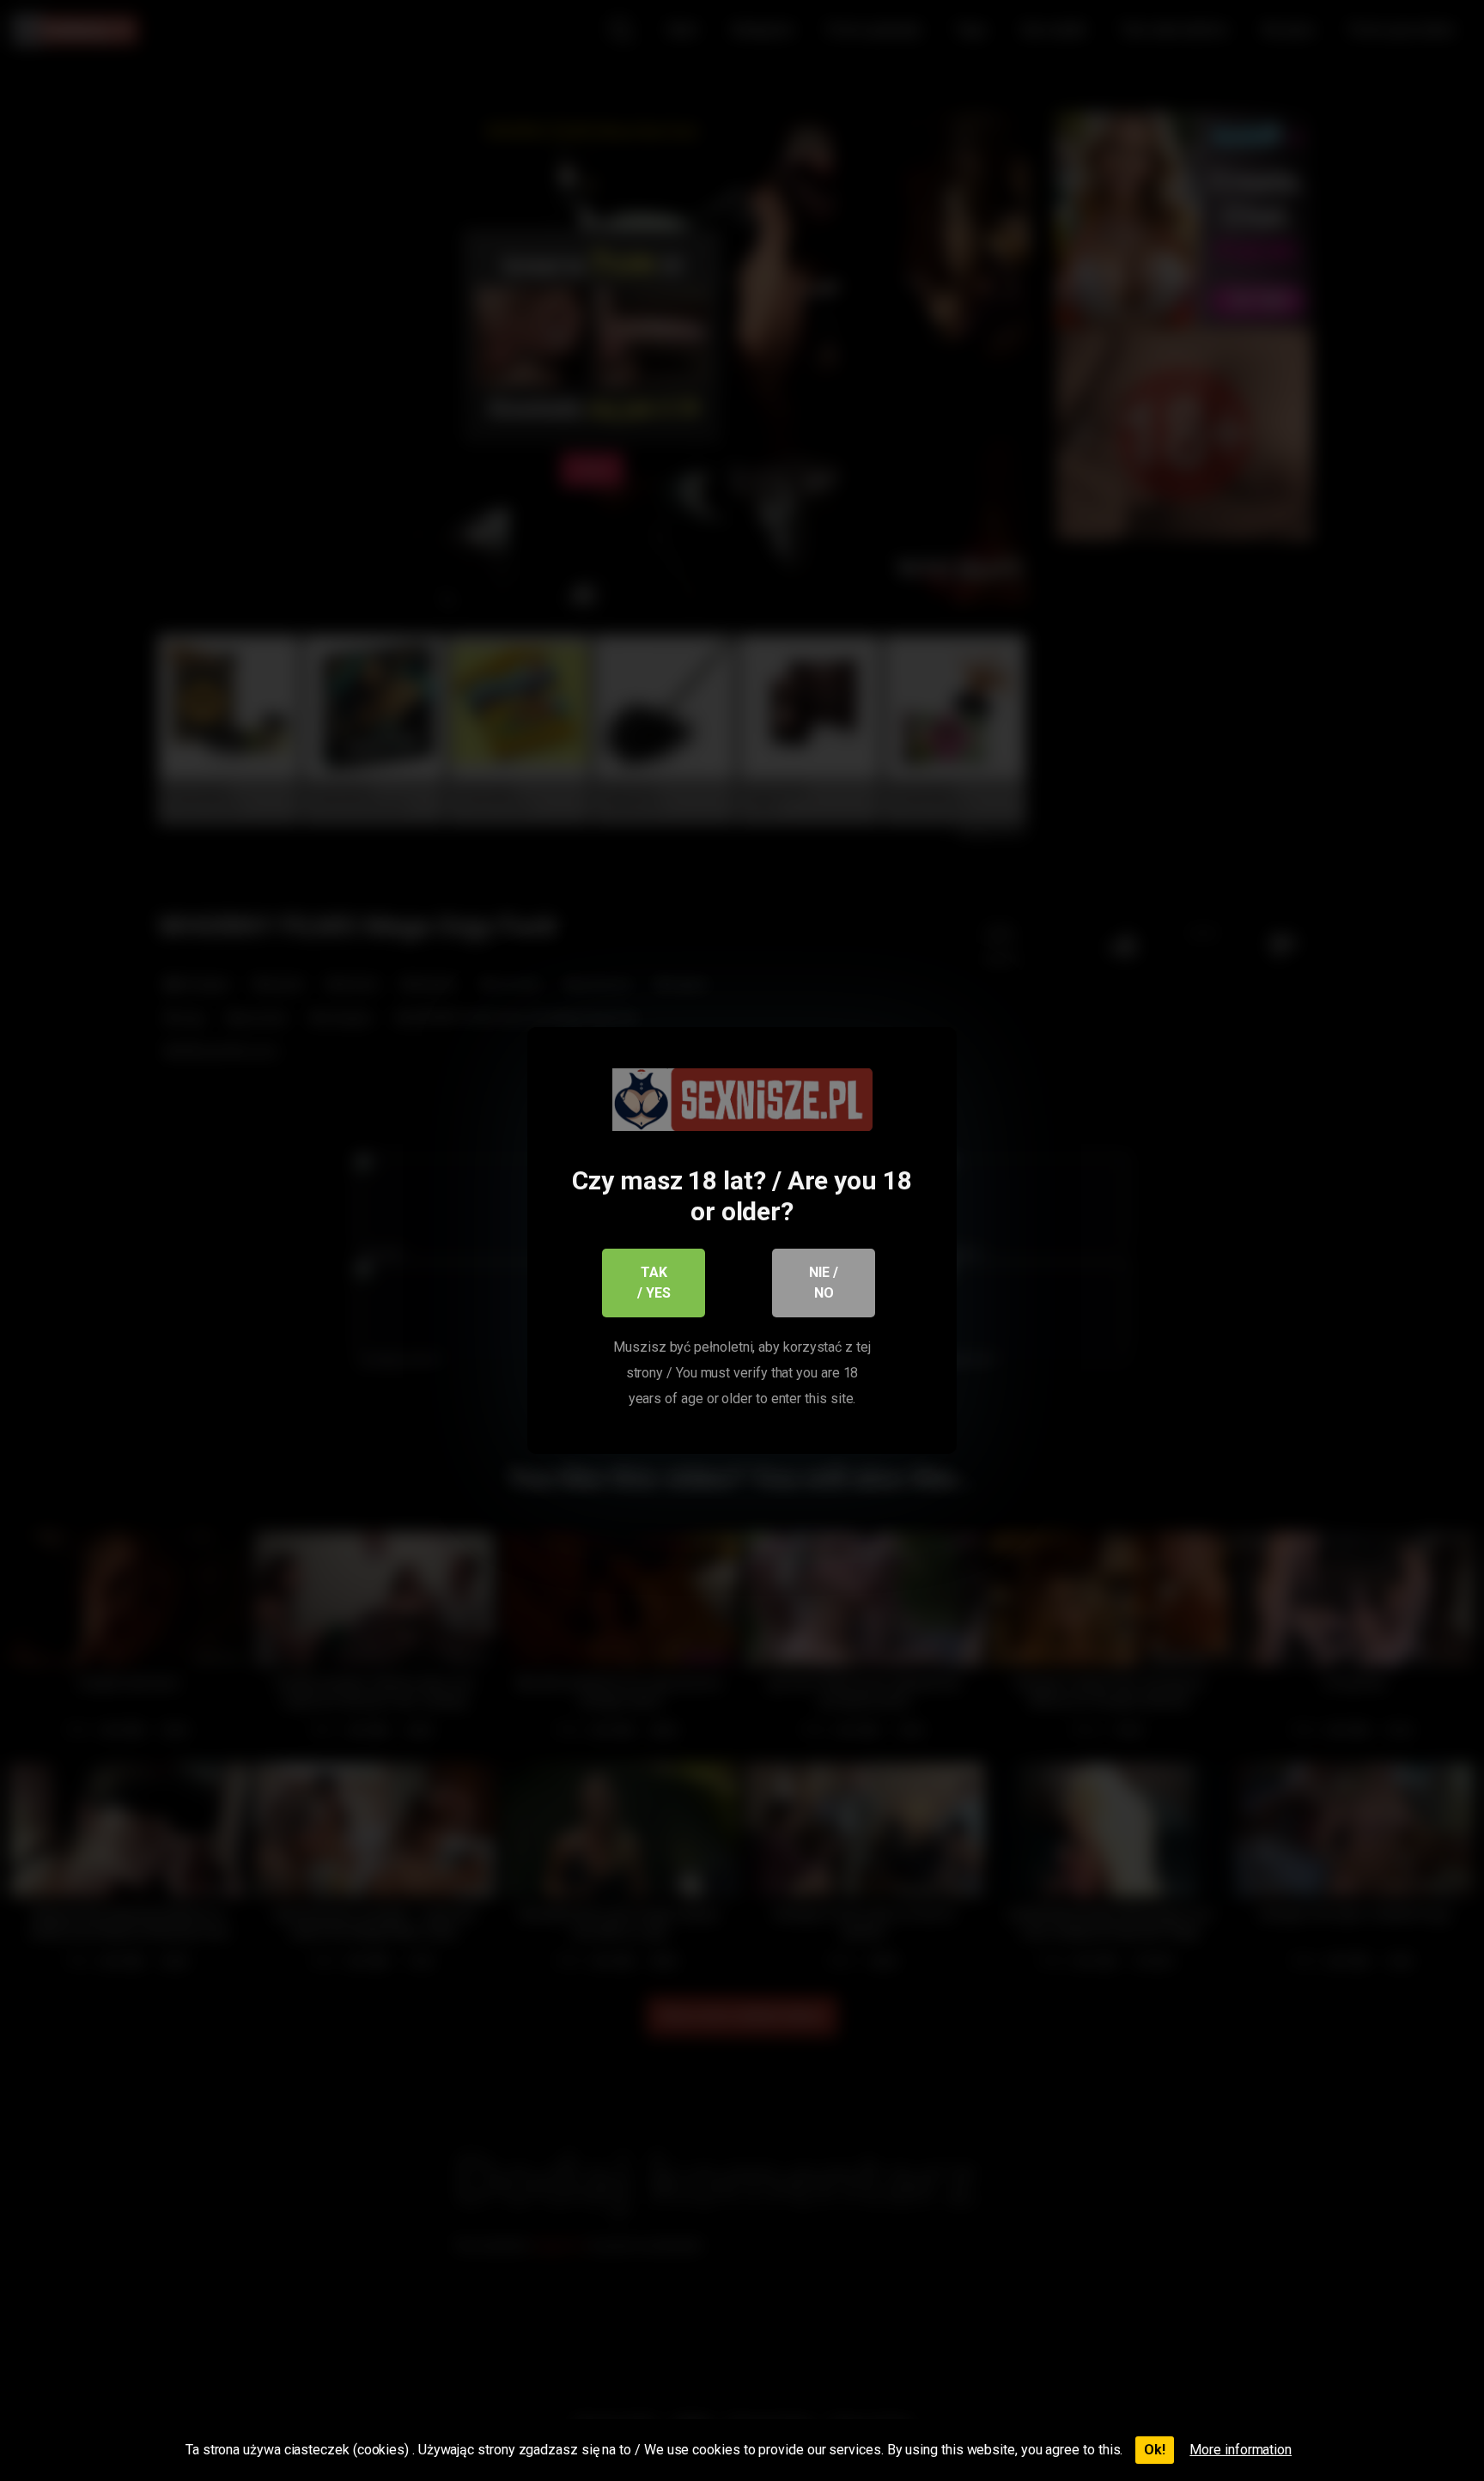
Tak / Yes (654, 1283)
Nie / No (824, 1283)
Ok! (1155, 2450)
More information (1241, 2450)
